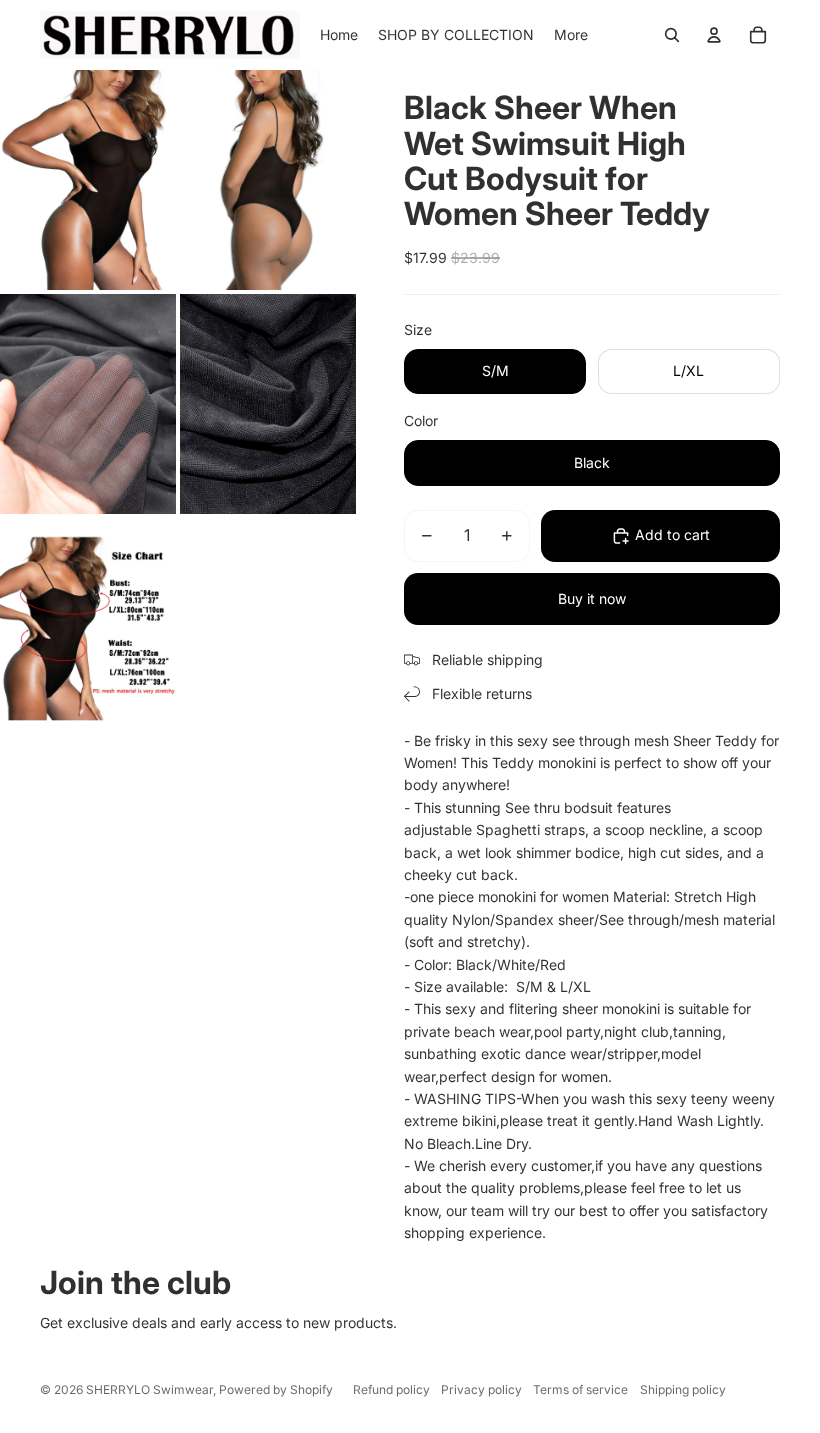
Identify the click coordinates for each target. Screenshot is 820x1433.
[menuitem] (571, 35)
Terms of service (580, 1389)
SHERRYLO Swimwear (149, 1389)
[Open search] (672, 35)
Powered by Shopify (276, 1389)
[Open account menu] (714, 35)
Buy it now (592, 598)
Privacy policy (481, 1389)
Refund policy (391, 1389)
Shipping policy (683, 1389)
